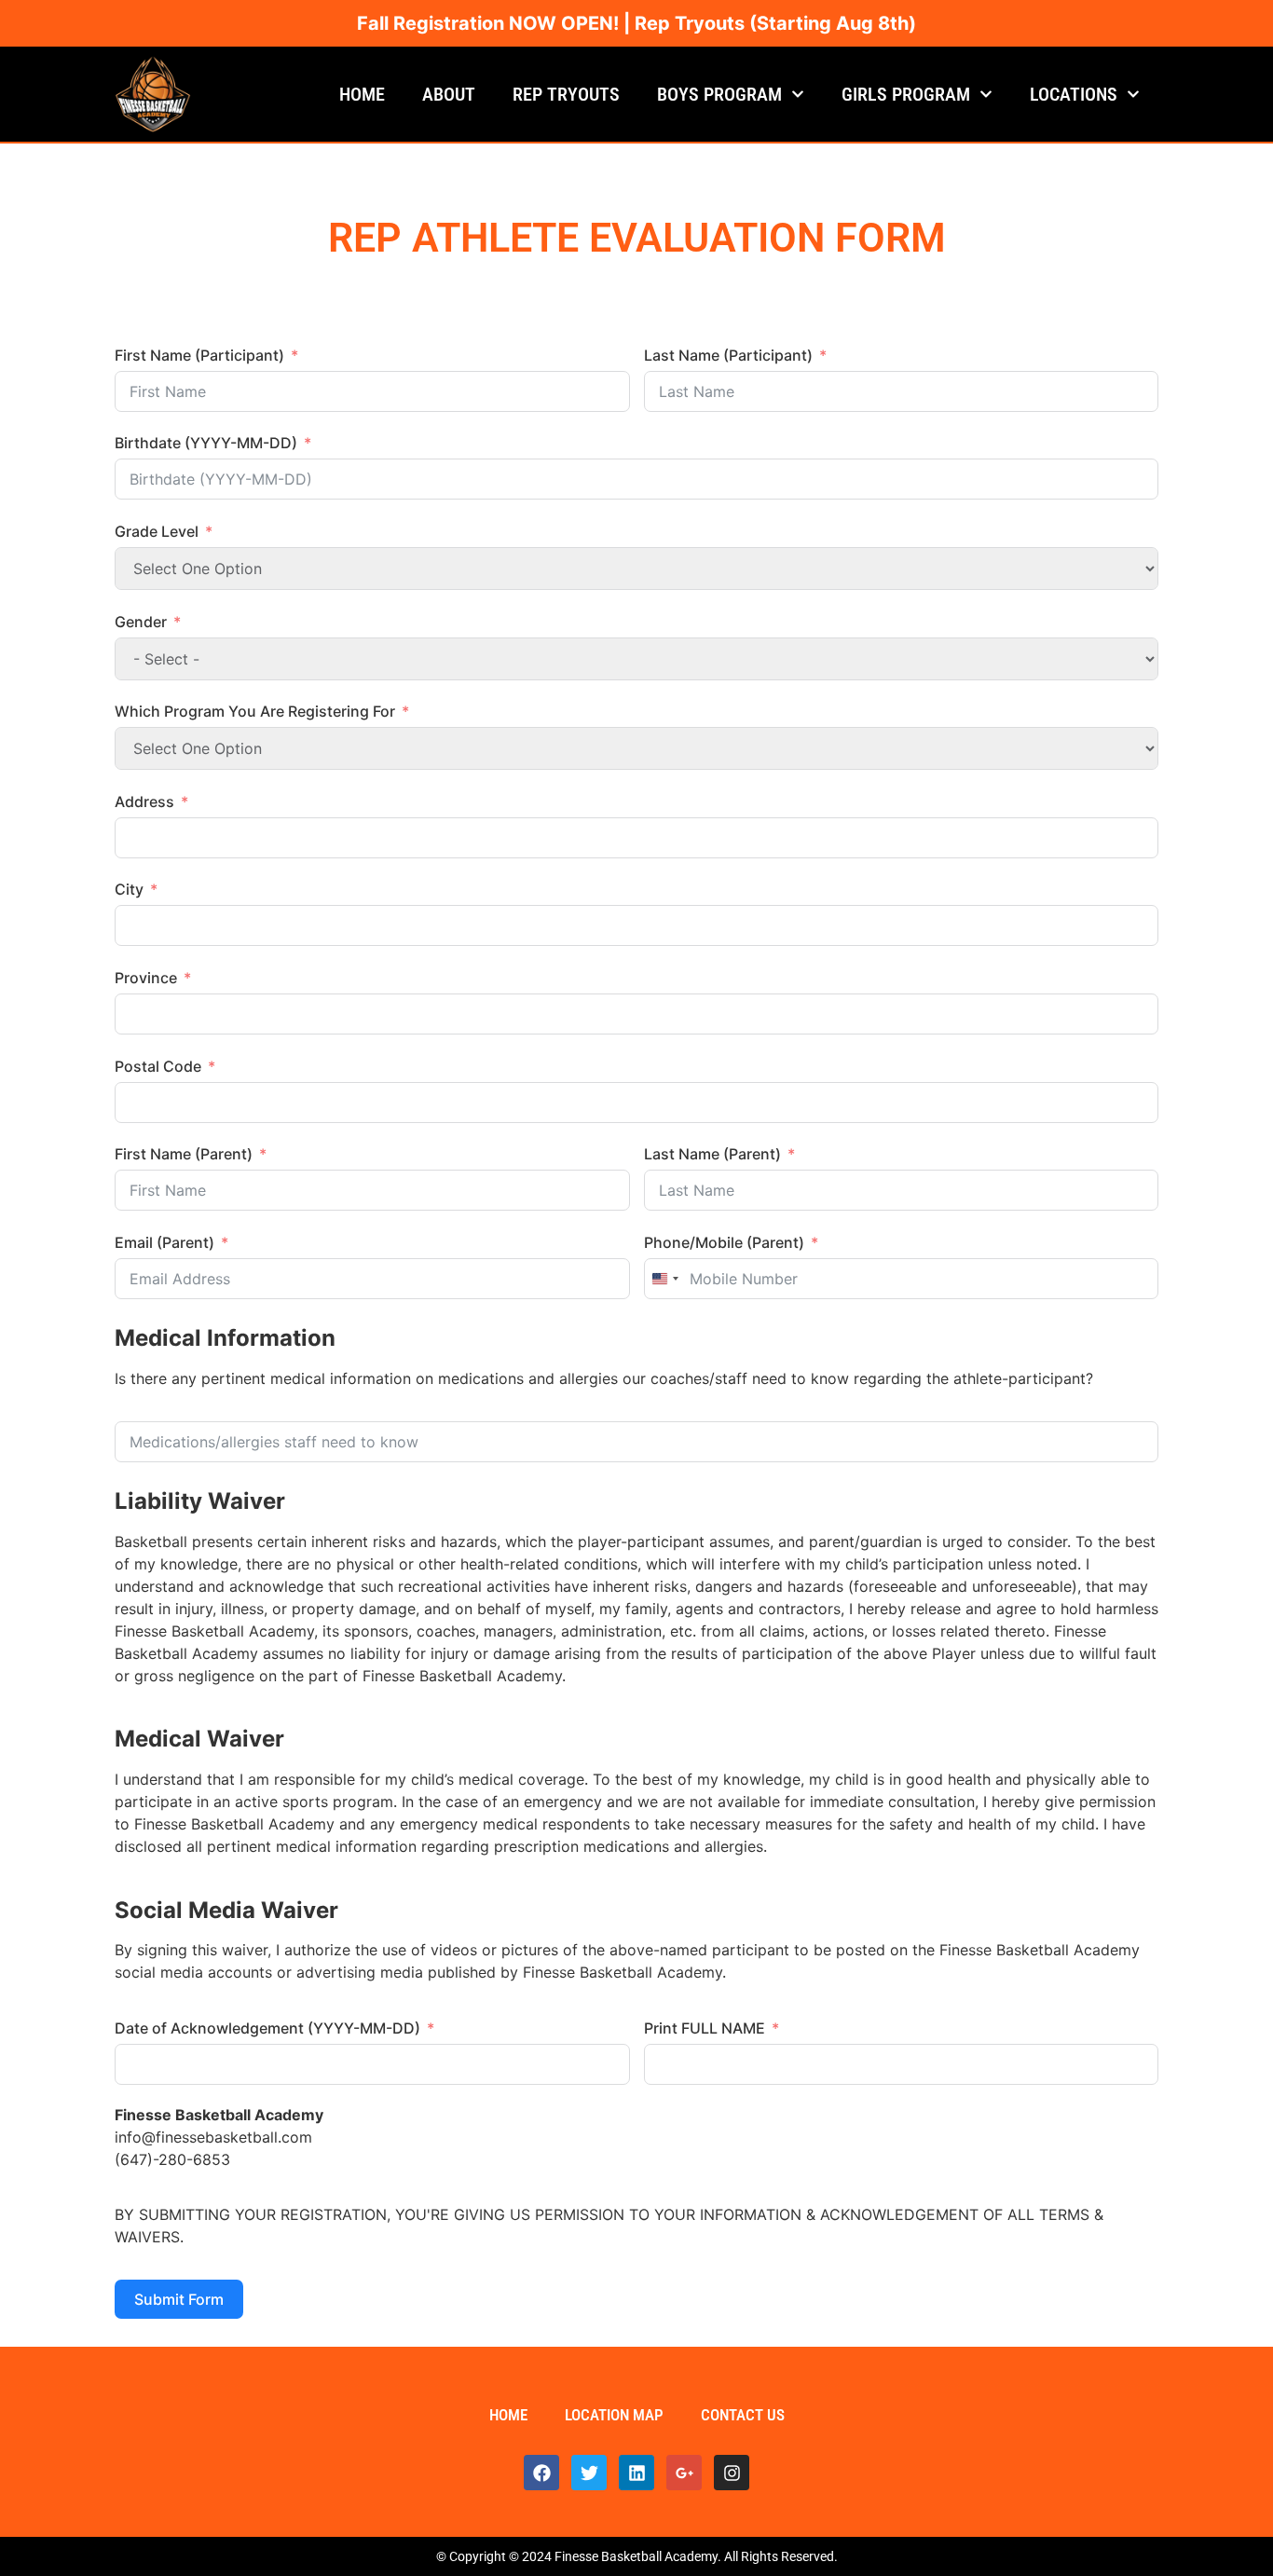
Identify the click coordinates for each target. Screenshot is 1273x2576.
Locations (1074, 94)
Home (362, 94)
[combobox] (664, 1279)
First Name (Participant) (199, 355)
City (129, 889)
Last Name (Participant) (728, 355)
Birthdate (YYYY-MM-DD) (206, 443)
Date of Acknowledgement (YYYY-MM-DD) (267, 2028)
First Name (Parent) (184, 1154)
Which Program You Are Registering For (255, 711)
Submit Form (179, 2299)
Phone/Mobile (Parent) (724, 1242)
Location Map (614, 2415)
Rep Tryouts (566, 94)
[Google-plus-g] (684, 2473)
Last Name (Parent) (712, 1154)
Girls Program (906, 94)
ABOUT (449, 94)
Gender (141, 622)
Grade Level (157, 531)
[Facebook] (541, 2473)
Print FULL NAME (705, 2028)
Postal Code (158, 1066)
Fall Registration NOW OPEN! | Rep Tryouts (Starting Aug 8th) (636, 23)
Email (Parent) (164, 1242)
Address (144, 802)
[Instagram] (732, 2473)
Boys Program (719, 94)
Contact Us (743, 2415)
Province (146, 978)
